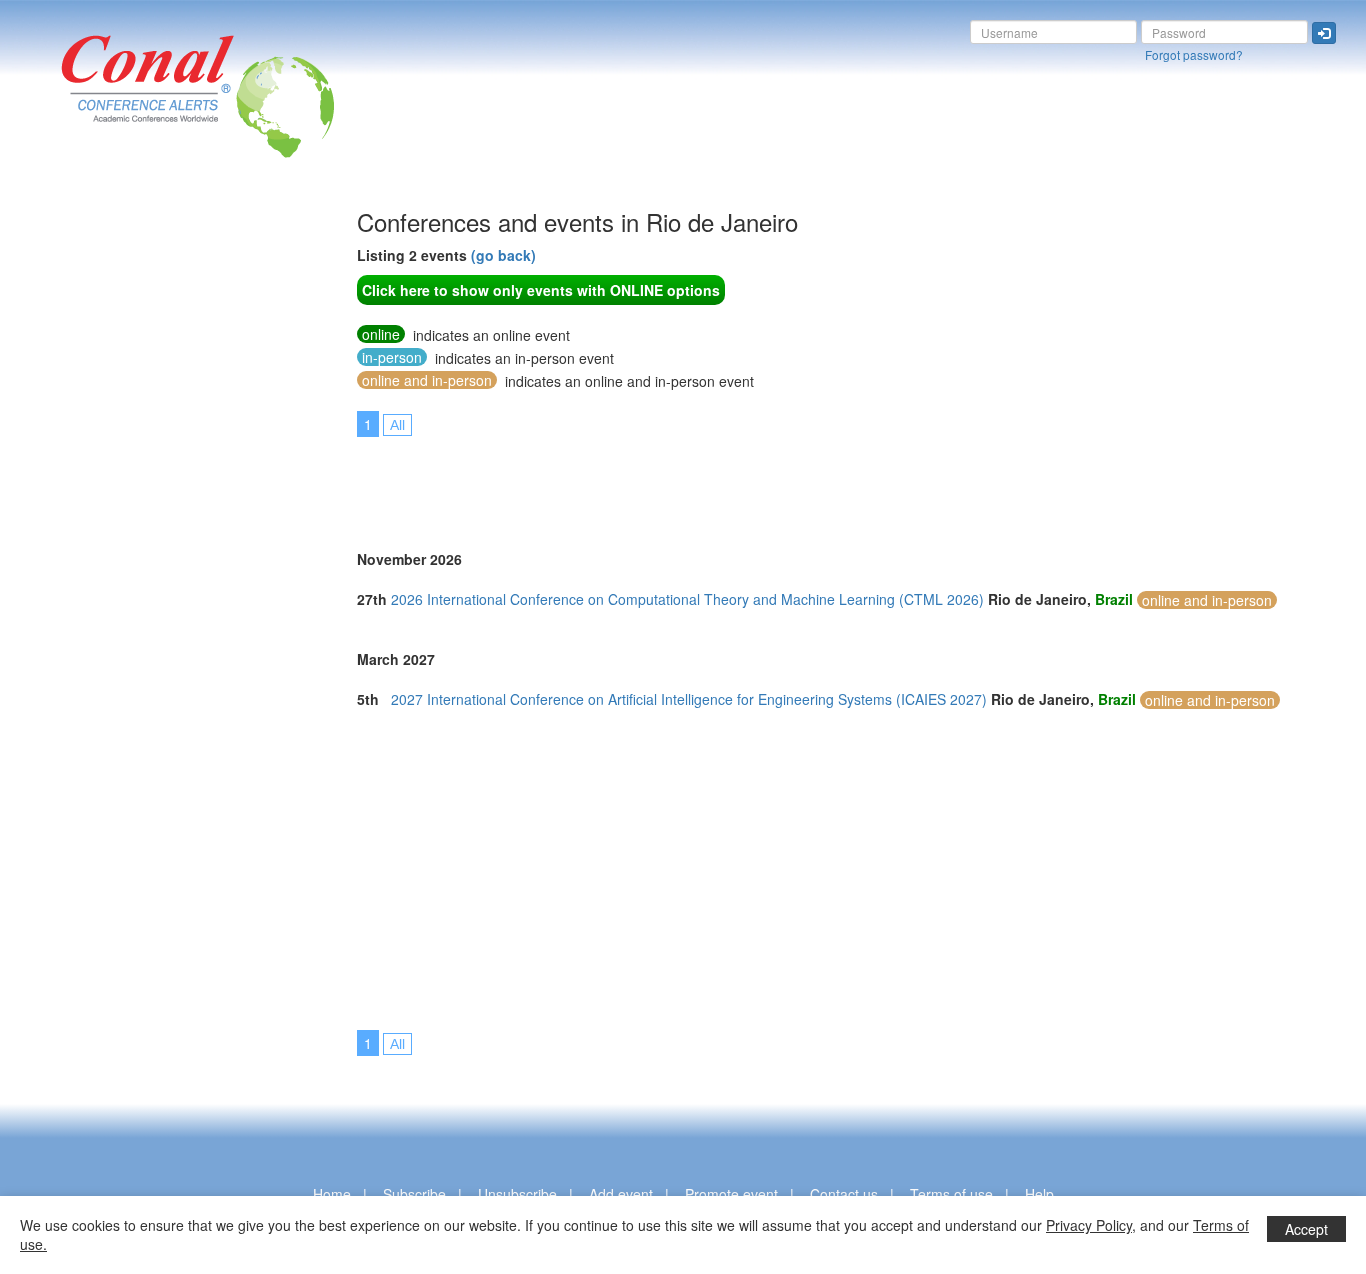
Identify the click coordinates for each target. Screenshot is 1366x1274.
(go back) (503, 255)
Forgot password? (1194, 54)
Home (332, 1194)
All (397, 425)
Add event (621, 1194)
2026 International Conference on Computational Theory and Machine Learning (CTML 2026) (687, 599)
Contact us (844, 1194)
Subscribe (414, 1194)
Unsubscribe (517, 1194)
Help (1039, 1194)
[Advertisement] (95, 509)
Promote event (731, 1194)
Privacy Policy (1089, 1225)
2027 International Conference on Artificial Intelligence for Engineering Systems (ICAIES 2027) (689, 699)
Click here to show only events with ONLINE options (541, 290)
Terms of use (951, 1194)
